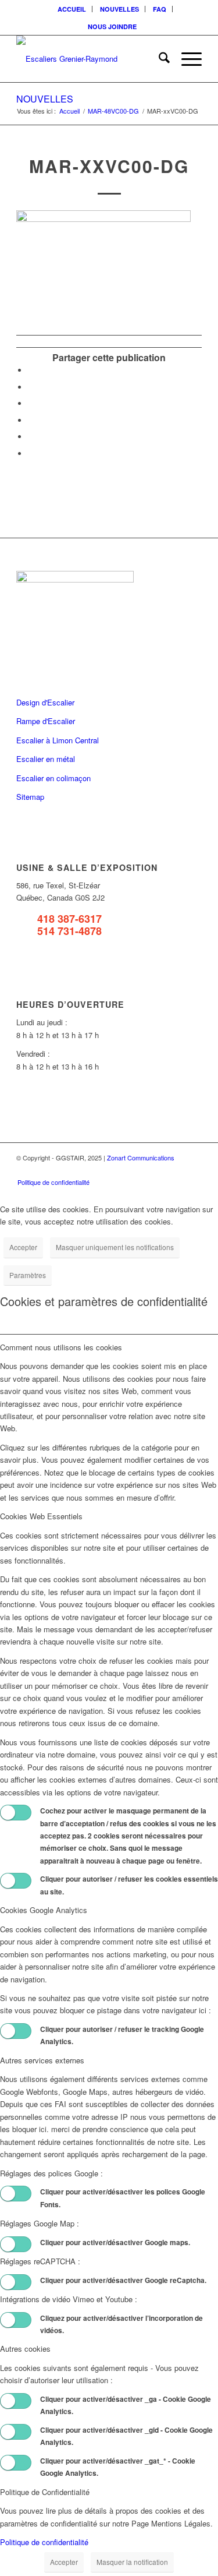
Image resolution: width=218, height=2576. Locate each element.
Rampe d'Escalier (46, 721)
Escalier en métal (46, 759)
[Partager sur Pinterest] (31, 420)
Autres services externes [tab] (42, 2060)
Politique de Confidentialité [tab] (45, 2492)
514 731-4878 (69, 931)
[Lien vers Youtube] (176, 1170)
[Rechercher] (158, 59)
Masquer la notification (132, 2562)
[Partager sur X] (31, 387)
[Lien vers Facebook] (141, 1170)
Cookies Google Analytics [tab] (44, 1910)
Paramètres (28, 1275)
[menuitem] (72, 9)
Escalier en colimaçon (53, 778)
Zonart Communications (141, 1158)
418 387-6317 (69, 919)
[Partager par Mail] (31, 454)
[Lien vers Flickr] (158, 1170)
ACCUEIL (72, 9)
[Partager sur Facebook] (31, 370)
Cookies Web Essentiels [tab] (41, 1516)
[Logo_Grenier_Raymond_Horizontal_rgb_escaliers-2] (90, 59)
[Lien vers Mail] (193, 1170)
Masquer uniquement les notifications (115, 1247)
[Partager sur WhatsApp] (31, 403)
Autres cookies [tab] (25, 2349)
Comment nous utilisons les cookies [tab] (61, 1347)
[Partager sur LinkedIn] (31, 437)
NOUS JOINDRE (112, 27)
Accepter (23, 1247)
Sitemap (30, 797)
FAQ (160, 9)
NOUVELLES (119, 9)
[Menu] (186, 59)
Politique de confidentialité (44, 2542)
